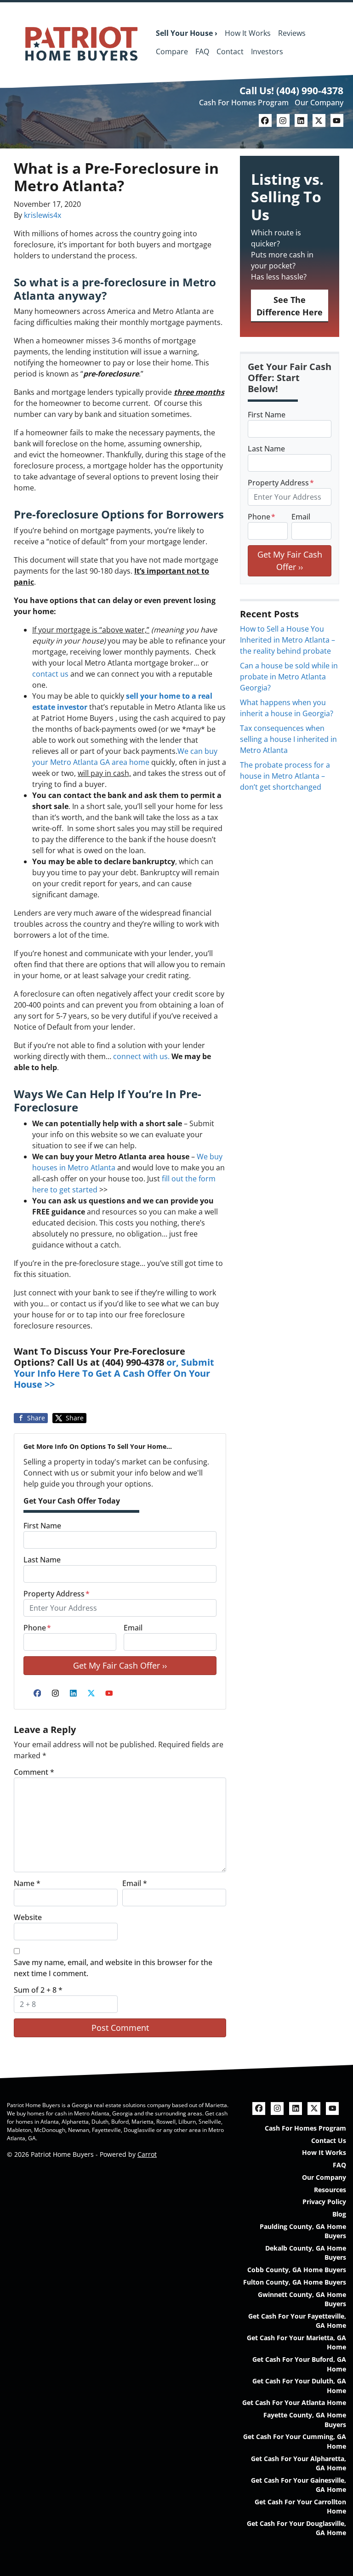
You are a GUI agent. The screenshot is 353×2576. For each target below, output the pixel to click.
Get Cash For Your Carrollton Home (300, 2506)
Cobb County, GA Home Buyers (297, 2270)
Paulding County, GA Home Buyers (303, 2231)
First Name (42, 1526)
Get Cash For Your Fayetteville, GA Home (297, 2321)
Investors (267, 51)
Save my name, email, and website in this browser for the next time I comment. (113, 1968)
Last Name (42, 1560)
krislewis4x (43, 215)
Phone (37, 1628)
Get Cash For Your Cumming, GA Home (295, 2441)
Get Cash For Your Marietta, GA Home (296, 2342)
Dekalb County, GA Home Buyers (306, 2253)
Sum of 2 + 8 (38, 1990)
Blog (339, 2214)
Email (133, 1628)
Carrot (147, 2154)
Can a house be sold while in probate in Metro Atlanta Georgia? (289, 677)
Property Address (57, 1594)
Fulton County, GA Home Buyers (295, 2282)
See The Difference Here (290, 306)
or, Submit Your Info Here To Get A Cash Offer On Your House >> (114, 1373)
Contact (230, 51)
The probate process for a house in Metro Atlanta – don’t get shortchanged (285, 776)
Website (28, 1917)
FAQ (202, 51)
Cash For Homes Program (244, 103)
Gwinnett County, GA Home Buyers (302, 2299)
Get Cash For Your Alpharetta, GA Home (299, 2463)
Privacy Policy (324, 2202)
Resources (330, 2190)
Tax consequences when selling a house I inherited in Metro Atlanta (288, 739)
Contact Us (329, 2140)
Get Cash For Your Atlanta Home (294, 2402)
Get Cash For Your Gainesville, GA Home (299, 2485)
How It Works (248, 33)
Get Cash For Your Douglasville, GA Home (296, 2528)
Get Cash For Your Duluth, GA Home (299, 2385)
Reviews (292, 33)
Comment (34, 1772)
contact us (50, 674)
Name (27, 1883)
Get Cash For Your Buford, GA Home (299, 2364)
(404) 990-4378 (310, 91)
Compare (172, 51)
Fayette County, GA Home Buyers (305, 2419)
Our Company (319, 103)
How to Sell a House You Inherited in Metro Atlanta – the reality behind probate (288, 640)
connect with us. (141, 1056)
